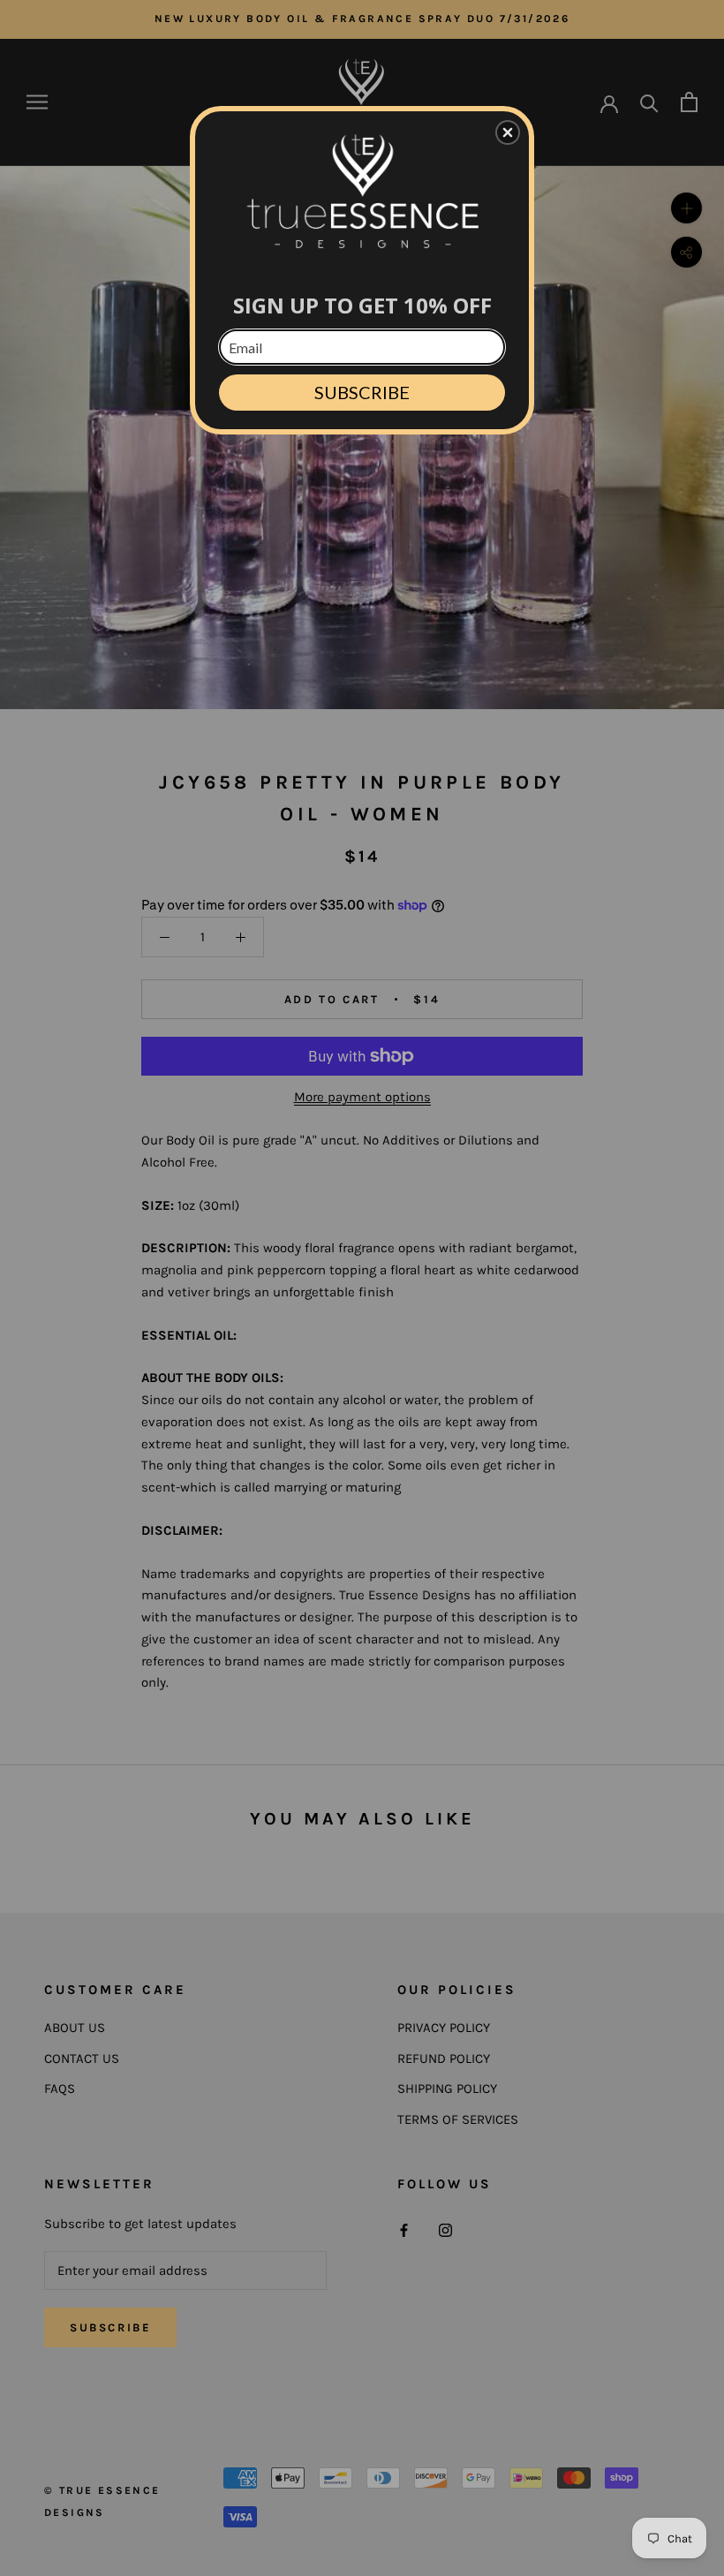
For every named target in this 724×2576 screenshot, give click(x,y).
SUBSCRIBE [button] (362, 392)
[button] (508, 132)
